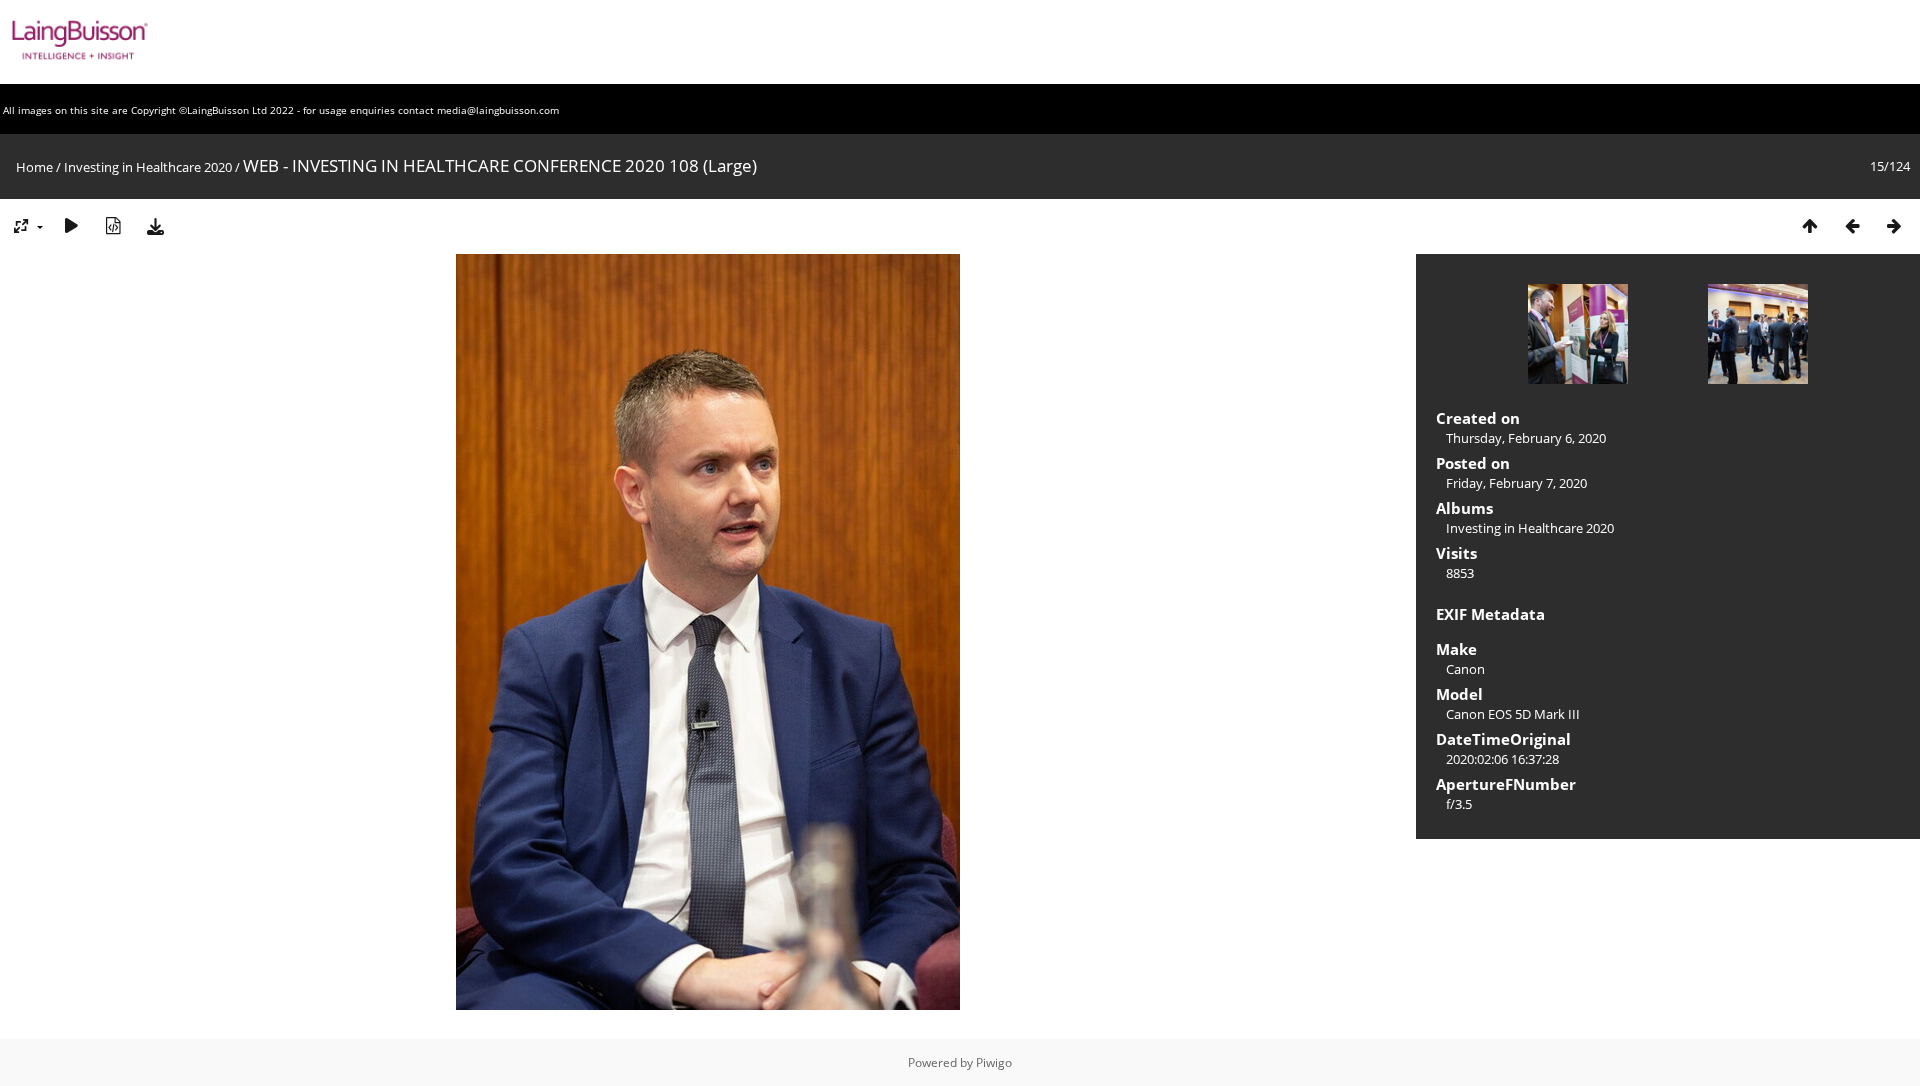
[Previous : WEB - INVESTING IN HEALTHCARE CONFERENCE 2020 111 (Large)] (1852, 225)
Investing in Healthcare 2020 (148, 167)
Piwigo (994, 1062)
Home (34, 167)
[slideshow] (71, 225)
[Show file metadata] (113, 225)
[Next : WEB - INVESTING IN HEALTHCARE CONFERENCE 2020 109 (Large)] (1894, 225)
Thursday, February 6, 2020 (1526, 438)
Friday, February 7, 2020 (1516, 483)
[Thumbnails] (1810, 225)
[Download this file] (155, 225)
